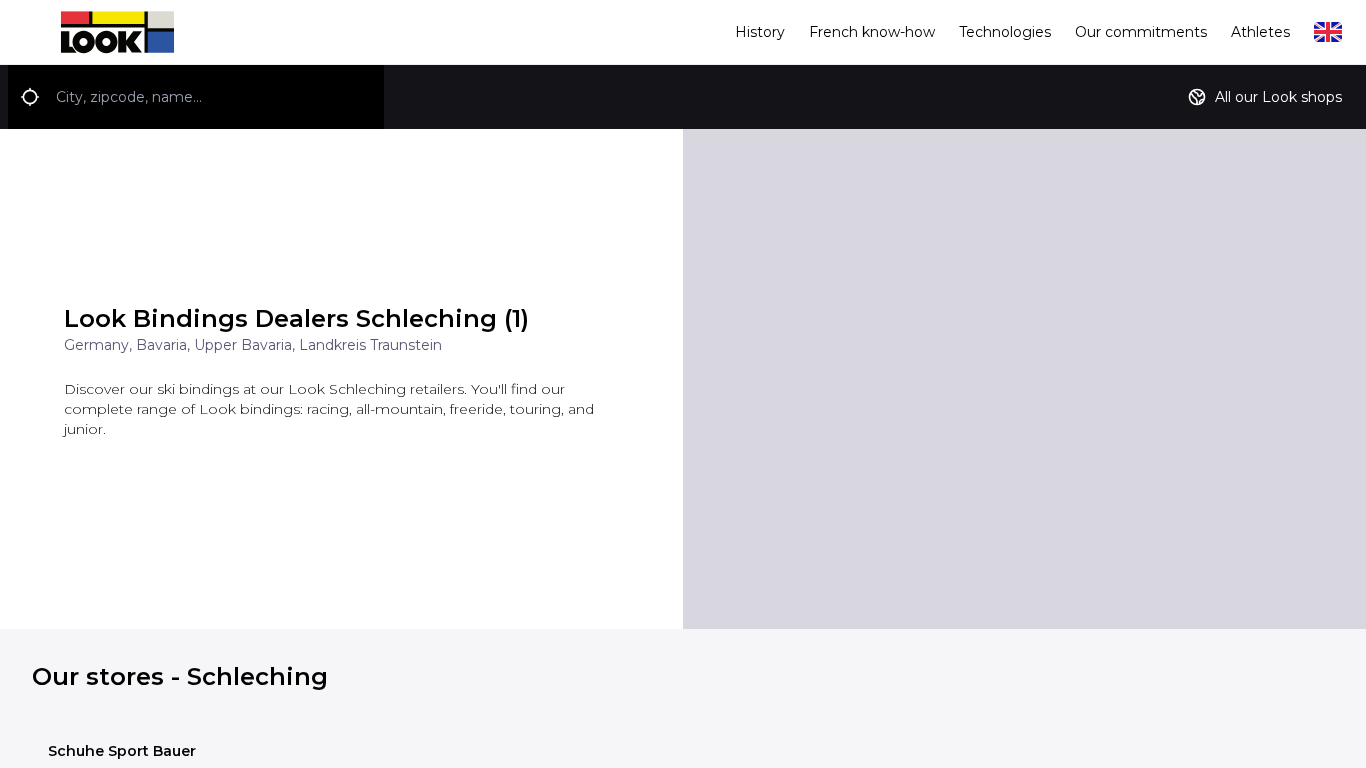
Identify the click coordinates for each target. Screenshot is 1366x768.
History (760, 32)
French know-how (872, 32)
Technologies (1005, 32)
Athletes (1260, 32)
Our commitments (1141, 32)
